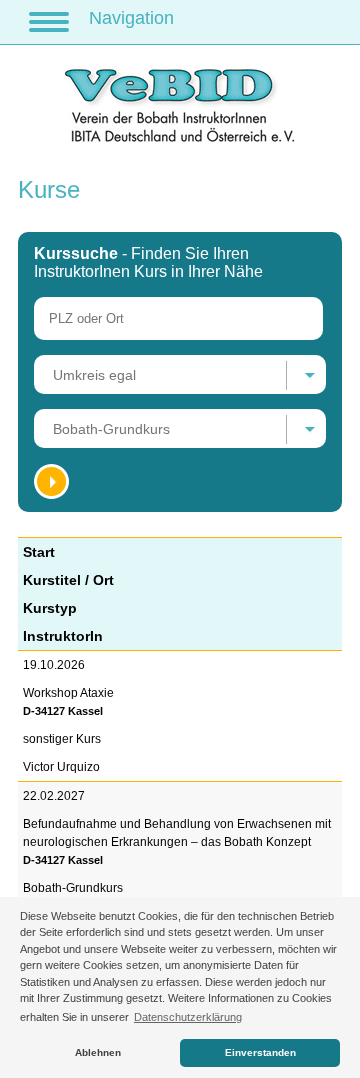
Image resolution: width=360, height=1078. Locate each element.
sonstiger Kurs (62, 739)
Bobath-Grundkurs (73, 888)
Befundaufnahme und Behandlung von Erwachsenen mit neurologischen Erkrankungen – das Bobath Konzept (177, 841)
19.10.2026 (54, 665)
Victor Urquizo (61, 767)
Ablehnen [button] (98, 1052)
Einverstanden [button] (260, 1052)
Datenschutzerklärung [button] (188, 1017)
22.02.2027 (54, 796)
